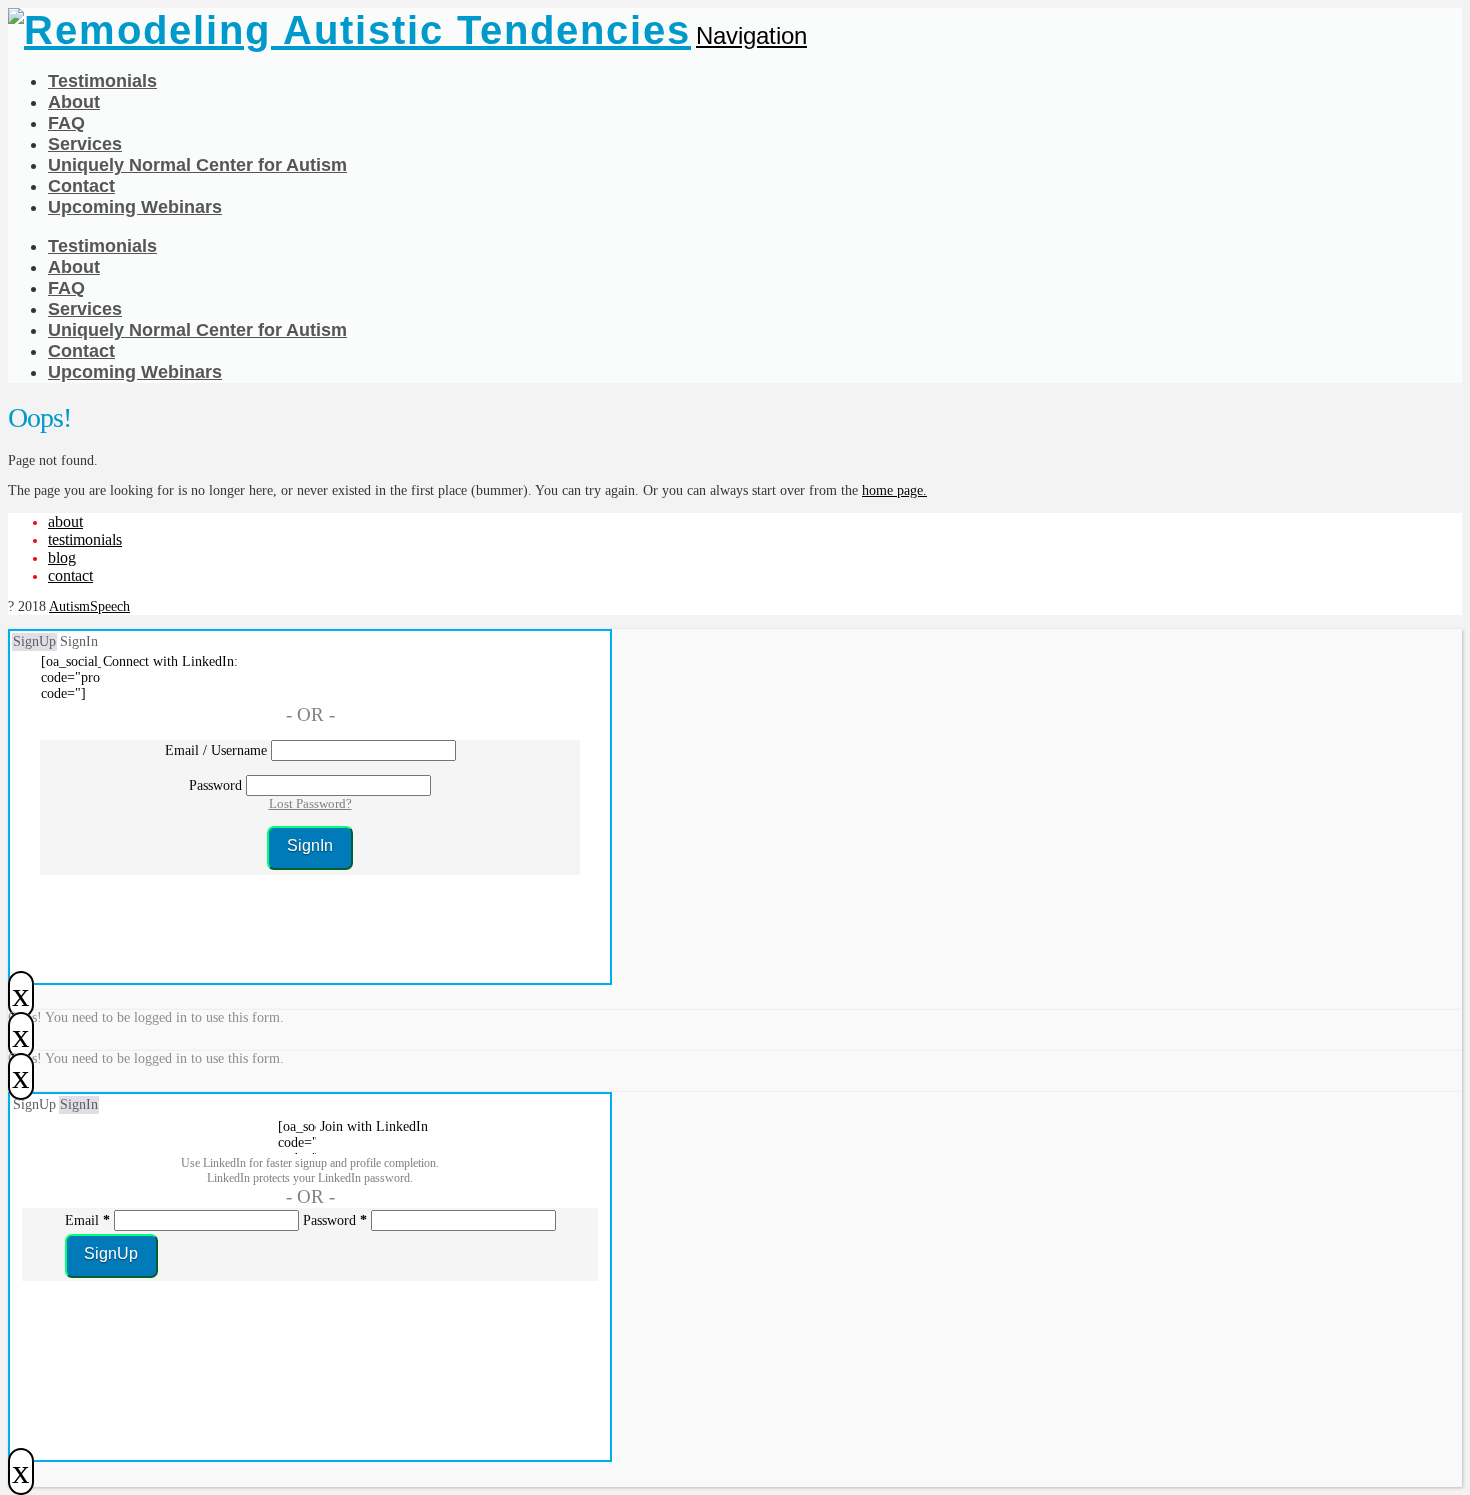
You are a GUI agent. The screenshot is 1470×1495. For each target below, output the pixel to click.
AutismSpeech (89, 606)
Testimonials (85, 539)
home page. (894, 490)
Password (215, 785)
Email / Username (216, 750)
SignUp (34, 641)
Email (87, 1220)
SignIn (79, 641)
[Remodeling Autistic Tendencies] (349, 30)
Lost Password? (310, 803)
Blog (62, 557)
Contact (70, 575)
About (65, 521)
